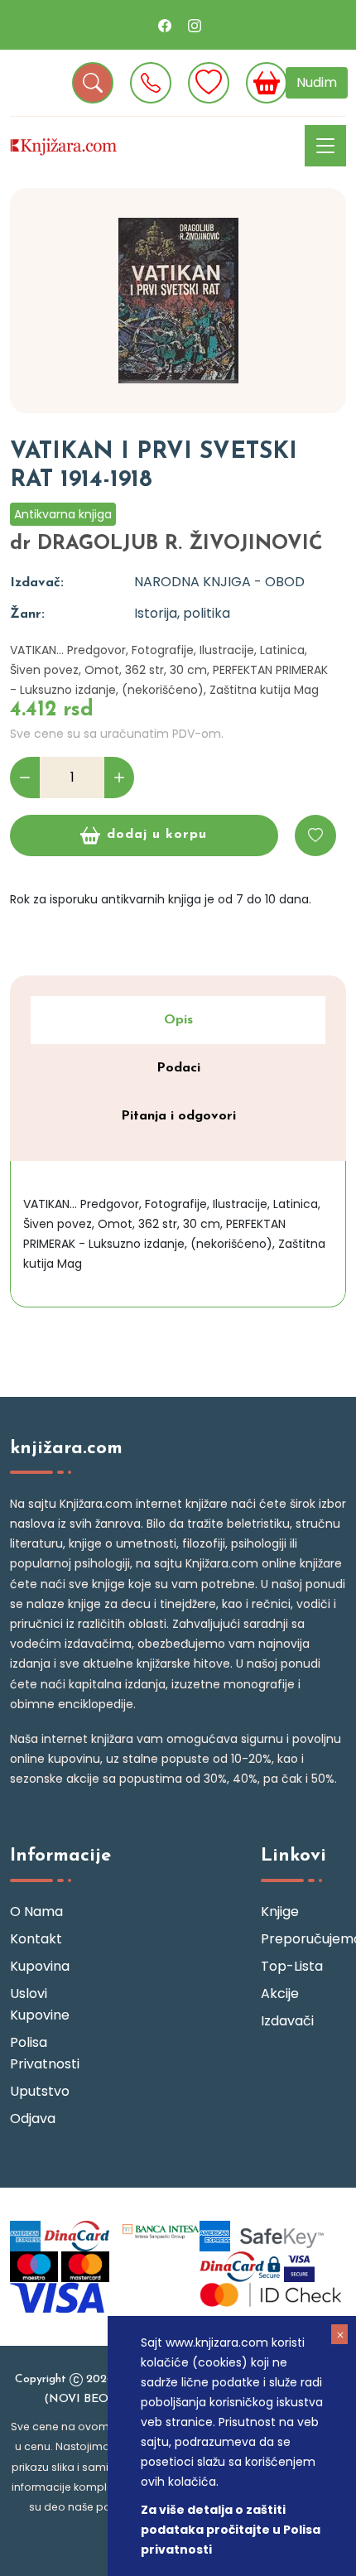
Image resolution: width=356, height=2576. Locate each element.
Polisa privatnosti (45, 2053)
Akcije (280, 1993)
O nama (36, 1912)
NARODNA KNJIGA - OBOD (219, 582)
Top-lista (292, 1966)
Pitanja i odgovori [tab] (178, 1116)
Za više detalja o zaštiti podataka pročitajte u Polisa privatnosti (231, 2530)
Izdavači (287, 2021)
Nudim (317, 82)
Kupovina (40, 1966)
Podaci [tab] (178, 1068)
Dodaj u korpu (157, 835)
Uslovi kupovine (40, 2004)
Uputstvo (40, 2091)
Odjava (33, 2119)
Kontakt (36, 1939)
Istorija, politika (182, 613)
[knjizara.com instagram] (195, 25)
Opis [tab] (178, 1020)
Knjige (280, 1912)
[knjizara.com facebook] (165, 25)
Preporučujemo (303, 1939)
